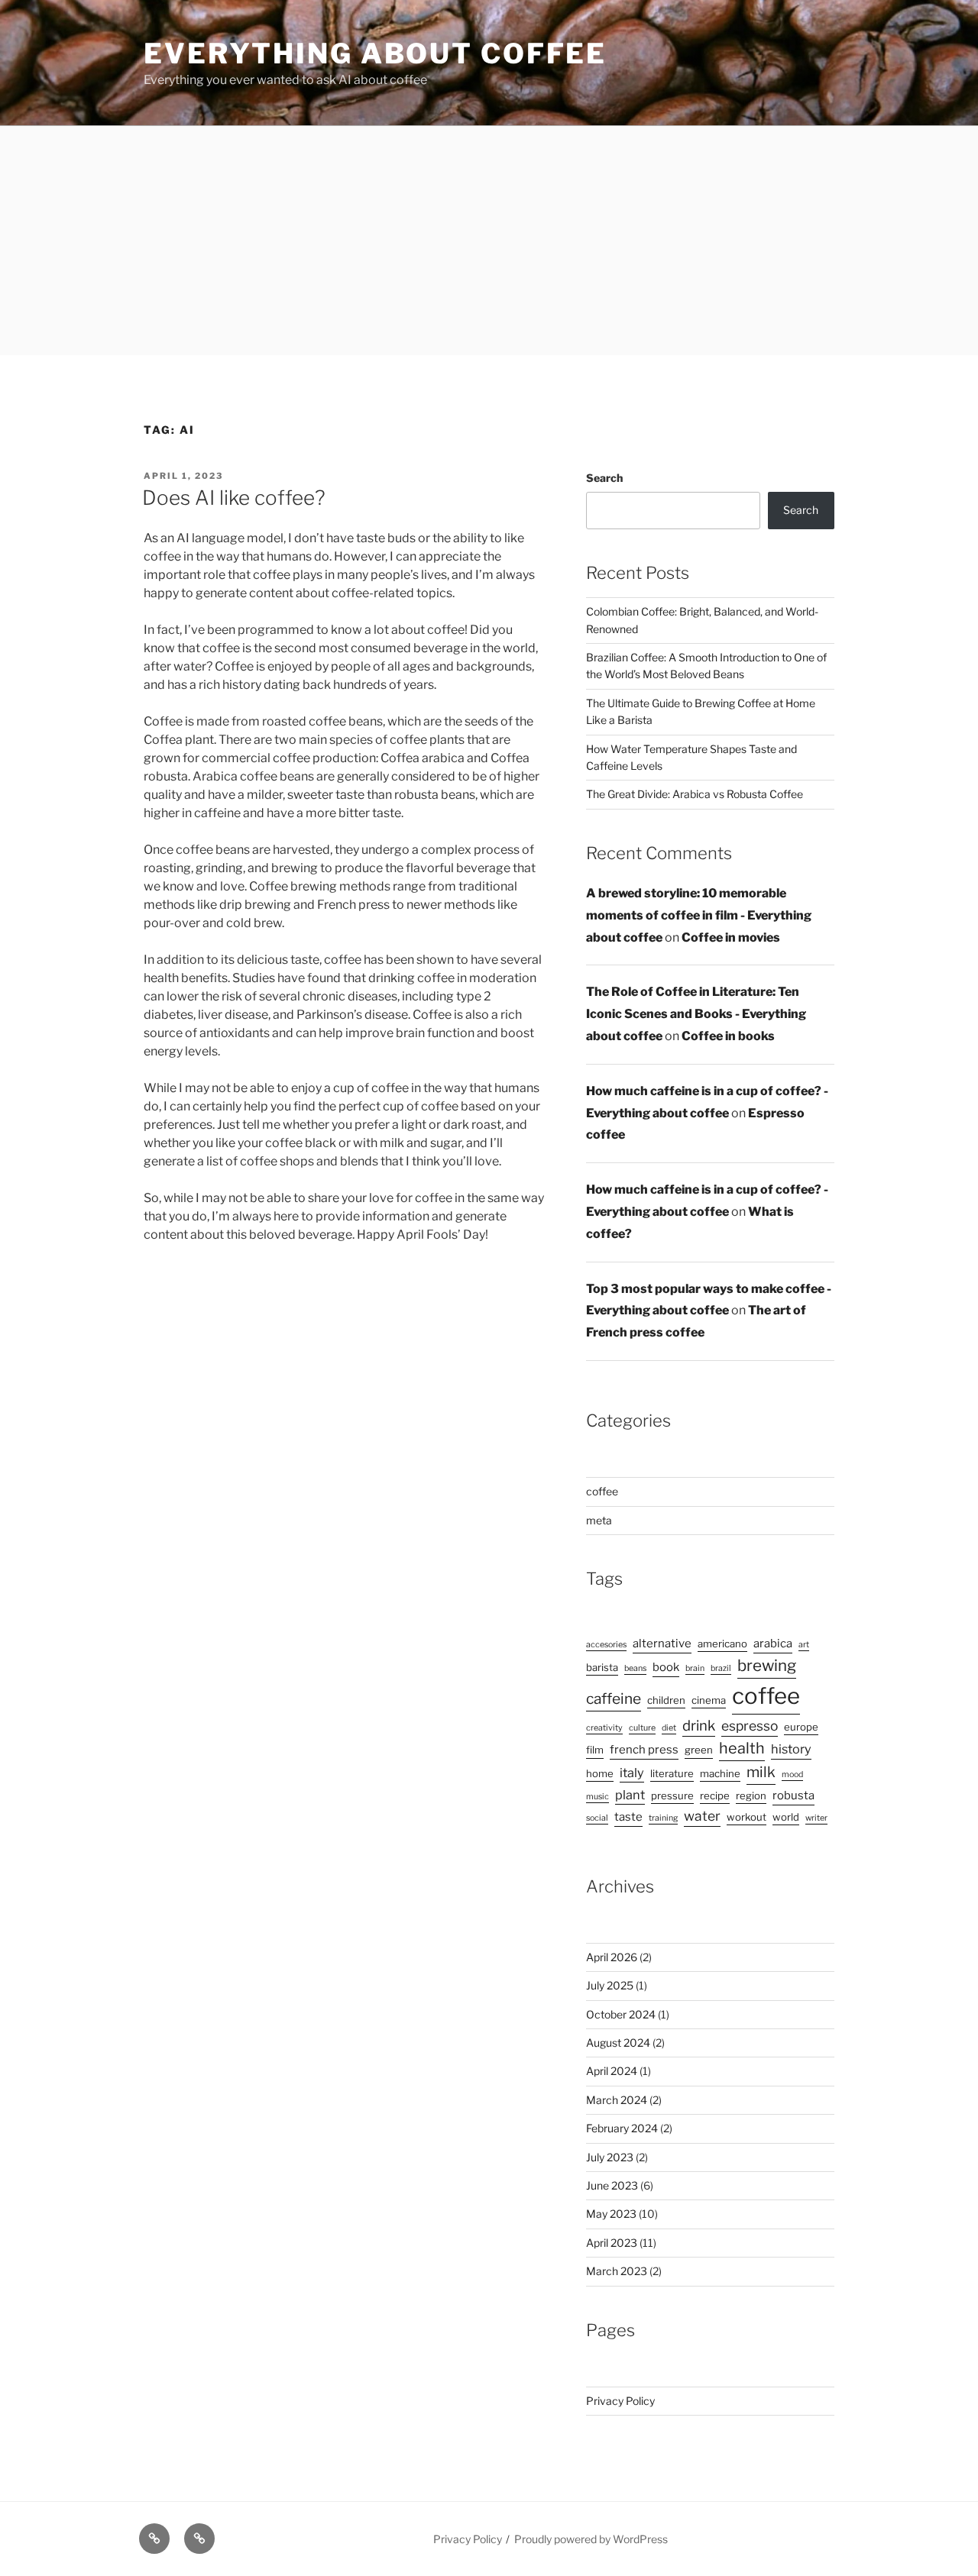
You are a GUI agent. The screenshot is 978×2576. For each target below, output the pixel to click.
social (597, 1818)
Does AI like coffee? (234, 498)
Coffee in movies (731, 937)
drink (699, 1726)
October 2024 (621, 2014)
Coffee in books (728, 1036)
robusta (793, 1795)
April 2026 (612, 1957)
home (600, 1773)
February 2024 (622, 2128)
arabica (773, 1644)
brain (695, 1668)
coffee (602, 1491)
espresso (750, 1726)
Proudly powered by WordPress (591, 2539)
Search (604, 478)
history (791, 1749)
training (663, 1818)
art (804, 1645)
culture (642, 1728)
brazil (721, 1668)
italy (632, 1773)
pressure (672, 1795)
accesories (606, 1645)
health (742, 1748)
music (597, 1797)
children (666, 1700)
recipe (715, 1795)
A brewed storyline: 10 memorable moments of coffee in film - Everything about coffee (699, 915)
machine (720, 1773)
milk (761, 1772)
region (751, 1795)
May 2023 (611, 2214)
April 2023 (612, 2243)
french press (644, 1750)
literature (672, 1773)
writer (816, 1818)
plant (630, 1795)
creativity (604, 1728)
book (666, 1667)
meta (599, 1520)
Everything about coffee (375, 53)
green (699, 1750)
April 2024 (612, 2071)
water (702, 1816)
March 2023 (617, 2271)
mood (792, 1774)
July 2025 (610, 1985)
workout (746, 1817)
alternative (662, 1644)
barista (602, 1667)
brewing (767, 1665)
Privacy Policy (620, 2401)
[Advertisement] (489, 241)
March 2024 (617, 2100)
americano (722, 1644)
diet (669, 1728)
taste (628, 1817)
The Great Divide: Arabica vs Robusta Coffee (695, 794)
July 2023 (610, 2157)
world (786, 1817)
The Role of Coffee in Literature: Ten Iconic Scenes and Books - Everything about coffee (696, 1014)
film (595, 1750)
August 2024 (618, 2043)
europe (801, 1727)
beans (635, 1668)
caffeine (614, 1699)
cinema (709, 1700)
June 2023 (612, 2185)
